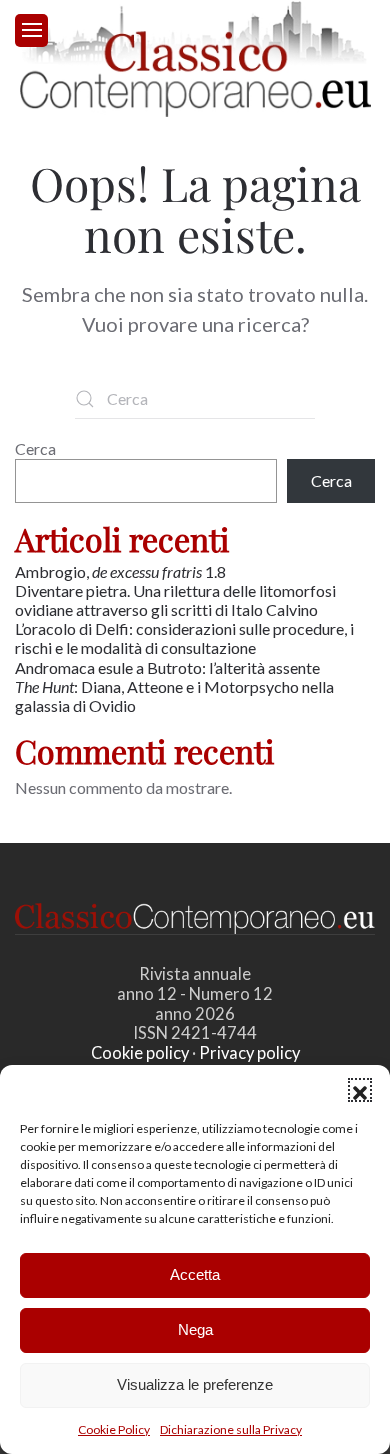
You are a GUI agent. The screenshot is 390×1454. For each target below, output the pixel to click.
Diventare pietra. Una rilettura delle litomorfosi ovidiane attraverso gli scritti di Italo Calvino (175, 600)
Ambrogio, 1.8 (122, 571)
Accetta (195, 1274)
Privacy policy (249, 1053)
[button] (360, 1090)
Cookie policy (140, 1053)
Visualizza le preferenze (195, 1384)
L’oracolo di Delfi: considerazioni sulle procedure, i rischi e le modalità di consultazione (184, 638)
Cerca (35, 448)
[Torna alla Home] (195, 59)
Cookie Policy (114, 1429)
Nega (195, 1329)
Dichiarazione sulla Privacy (231, 1429)
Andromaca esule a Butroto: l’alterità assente (167, 667)
